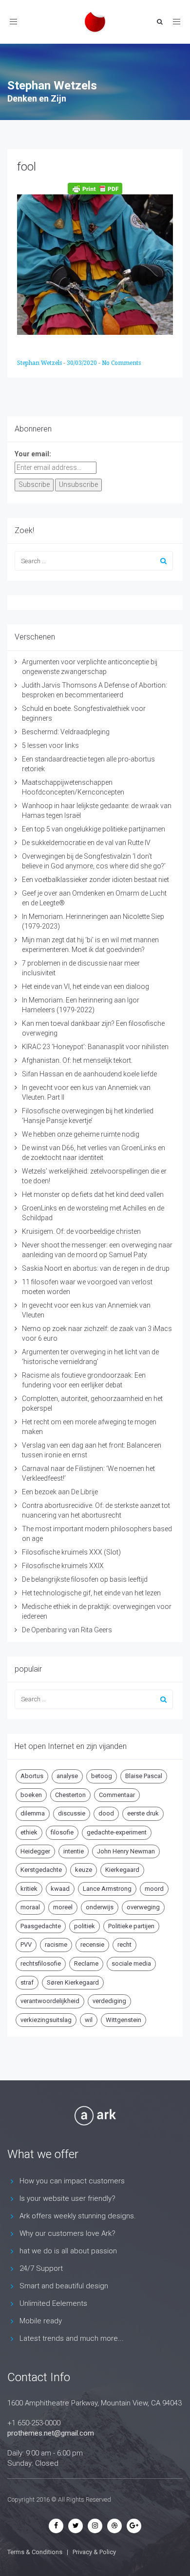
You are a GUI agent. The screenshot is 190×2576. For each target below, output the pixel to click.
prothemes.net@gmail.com (51, 2433)
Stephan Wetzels (40, 363)
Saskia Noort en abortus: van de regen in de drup (96, 1268)
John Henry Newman (126, 1851)
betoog (102, 1776)
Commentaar (117, 1795)
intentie (74, 1851)
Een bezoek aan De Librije (60, 1492)
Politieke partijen (131, 1926)
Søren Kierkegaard (73, 1982)
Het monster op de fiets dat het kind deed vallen (93, 1194)
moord (154, 1889)
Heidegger (35, 1851)
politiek (85, 1926)
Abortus (32, 1776)
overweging (143, 1907)
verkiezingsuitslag (46, 2020)
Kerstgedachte (41, 1870)
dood (106, 1813)
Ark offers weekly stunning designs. (78, 2216)
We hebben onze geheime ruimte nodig (81, 1134)
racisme (56, 1945)
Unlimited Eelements (53, 2303)
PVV (26, 1945)
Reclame (86, 1963)
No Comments (121, 363)
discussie (72, 1813)
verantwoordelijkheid (50, 2001)
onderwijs (100, 1907)
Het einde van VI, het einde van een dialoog (85, 986)
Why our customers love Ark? (67, 2233)
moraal (30, 1907)
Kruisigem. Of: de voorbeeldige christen (81, 1231)
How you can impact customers (72, 2181)
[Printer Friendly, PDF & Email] (95, 189)
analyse (67, 1776)
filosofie (62, 1832)
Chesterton (70, 1795)
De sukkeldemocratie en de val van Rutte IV (86, 843)
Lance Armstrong (107, 1889)
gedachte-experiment (117, 1832)
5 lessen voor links (50, 745)
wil (89, 2020)
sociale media (131, 1963)
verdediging (109, 2001)
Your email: (33, 454)
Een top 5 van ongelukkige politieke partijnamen (94, 829)
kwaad (60, 1889)
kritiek (29, 1889)
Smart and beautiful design (64, 2286)
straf (27, 1982)
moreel (63, 1907)
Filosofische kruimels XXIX (63, 1566)
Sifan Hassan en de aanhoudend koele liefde (89, 1074)
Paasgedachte (41, 1926)
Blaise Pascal (144, 1776)
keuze (84, 1870)
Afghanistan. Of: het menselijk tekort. (77, 1060)
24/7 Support (41, 2268)
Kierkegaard (122, 1870)
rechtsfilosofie (41, 1963)
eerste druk (143, 1813)
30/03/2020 (83, 363)
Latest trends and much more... (72, 2338)
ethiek (29, 1832)
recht (124, 1945)
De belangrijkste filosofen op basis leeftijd (85, 1579)
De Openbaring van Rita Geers (67, 1630)
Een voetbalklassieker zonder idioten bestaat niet (95, 880)
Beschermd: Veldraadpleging (66, 732)
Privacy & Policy (94, 2552)
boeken (31, 1795)
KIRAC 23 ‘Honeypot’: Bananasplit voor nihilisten (95, 1047)
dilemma (33, 1813)
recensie (92, 1945)
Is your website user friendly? (67, 2198)
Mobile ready (41, 2321)
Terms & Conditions (35, 2552)
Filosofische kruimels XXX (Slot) (71, 1552)
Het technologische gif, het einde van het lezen (91, 1593)
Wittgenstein (123, 2020)
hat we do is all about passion (68, 2251)
